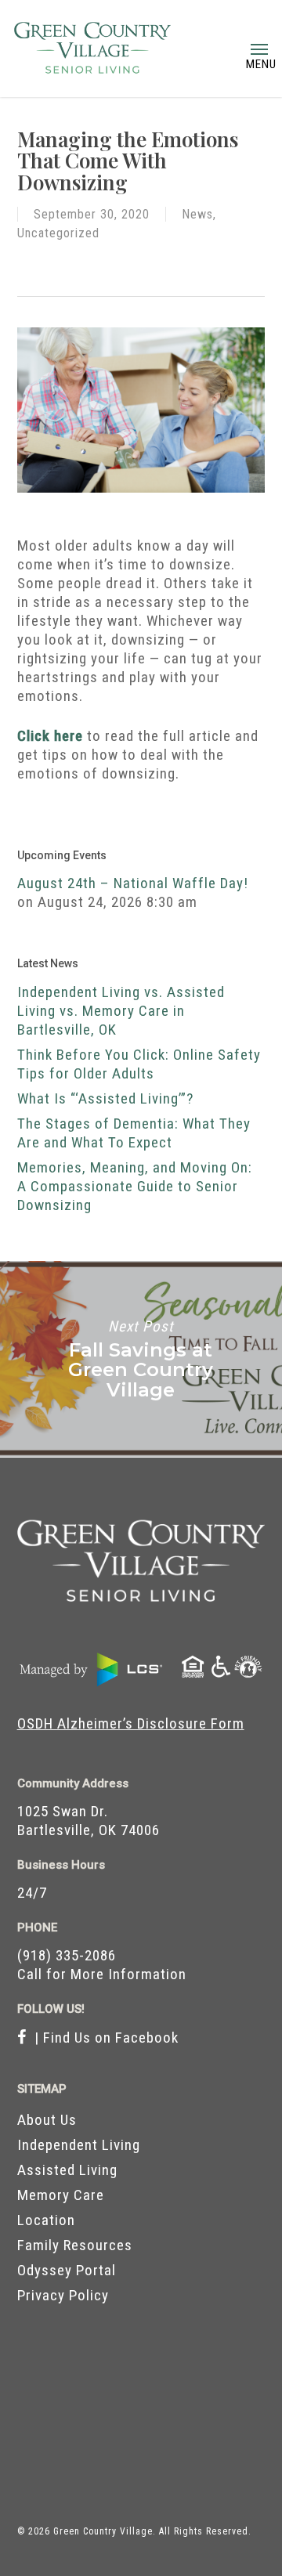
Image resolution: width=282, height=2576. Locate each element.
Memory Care (61, 2195)
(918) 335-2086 (67, 1955)
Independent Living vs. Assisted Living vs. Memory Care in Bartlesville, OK (121, 1011)
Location (46, 2220)
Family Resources (75, 2245)
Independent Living (79, 2145)
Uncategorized (58, 233)
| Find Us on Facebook (103, 2038)
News (197, 214)
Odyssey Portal (67, 2270)
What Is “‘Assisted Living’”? (105, 1098)
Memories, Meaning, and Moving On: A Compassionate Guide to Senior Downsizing (135, 1186)
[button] (259, 49)
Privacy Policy (63, 2295)
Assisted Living (67, 2170)
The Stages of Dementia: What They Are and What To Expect (134, 1133)
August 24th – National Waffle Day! (133, 883)
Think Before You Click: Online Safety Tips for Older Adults (139, 1064)
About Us (47, 2120)
